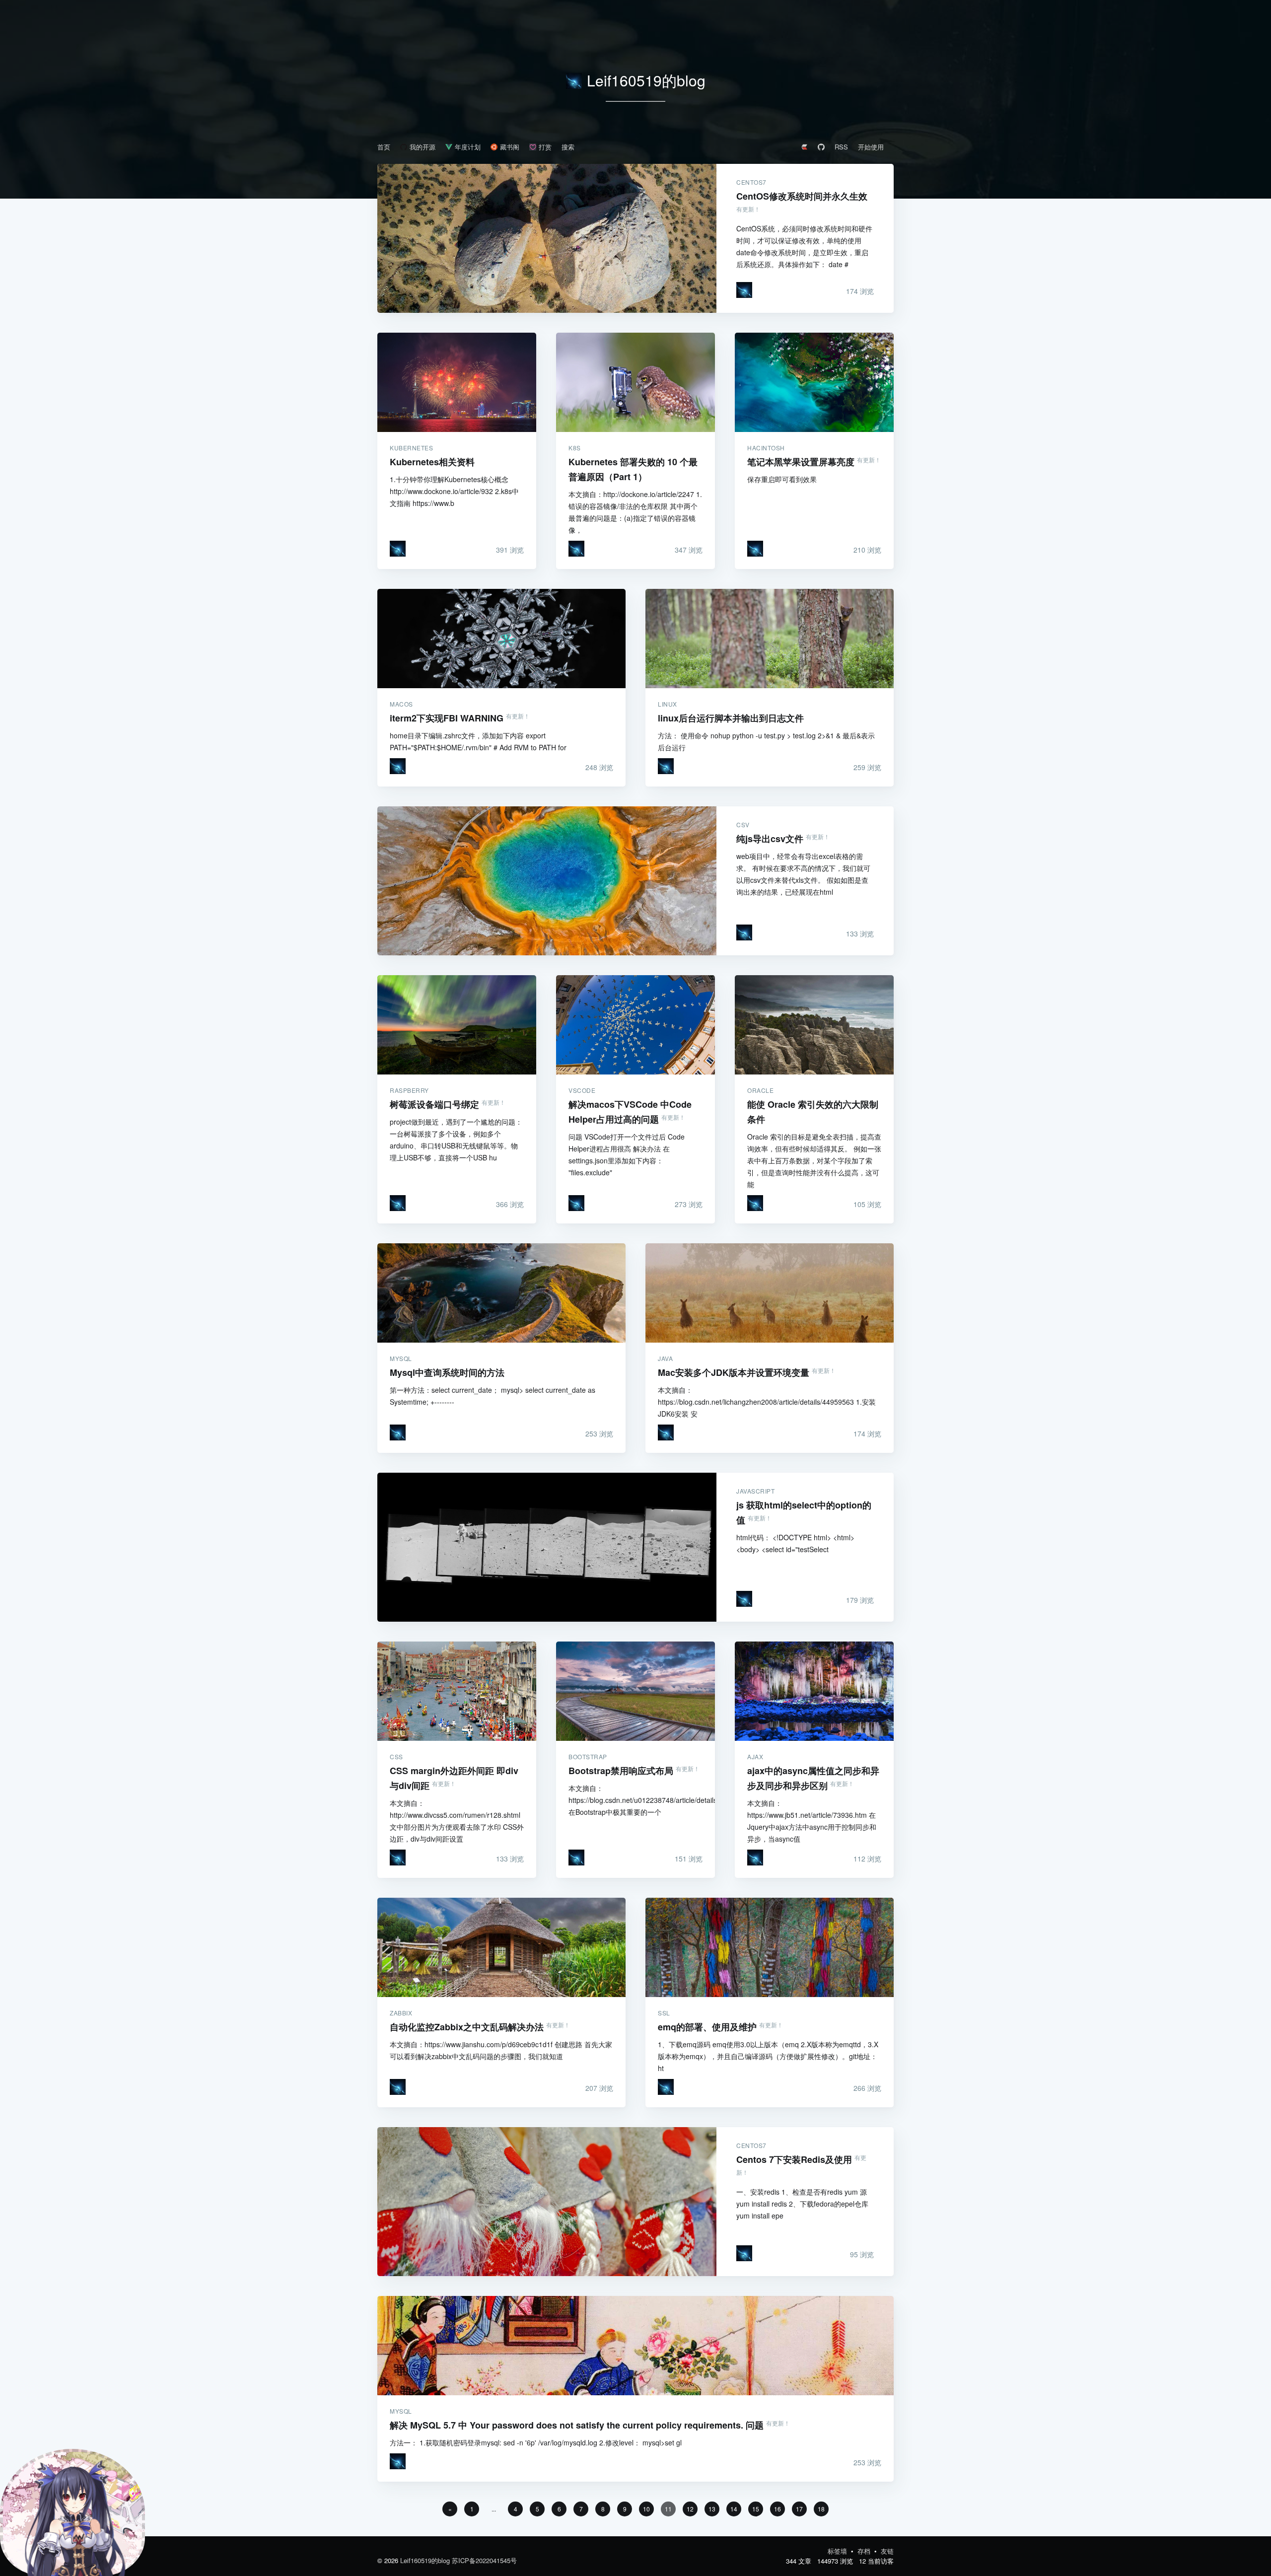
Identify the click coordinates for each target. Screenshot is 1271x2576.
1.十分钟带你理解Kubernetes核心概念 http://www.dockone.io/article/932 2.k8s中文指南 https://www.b (454, 491)
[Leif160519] (744, 290)
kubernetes (411, 448)
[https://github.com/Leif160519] (821, 147)
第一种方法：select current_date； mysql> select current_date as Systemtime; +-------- (493, 1396)
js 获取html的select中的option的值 (547, 1547)
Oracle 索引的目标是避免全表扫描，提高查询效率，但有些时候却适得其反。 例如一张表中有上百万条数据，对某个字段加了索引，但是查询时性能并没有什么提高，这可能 (814, 1160)
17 (799, 2509)
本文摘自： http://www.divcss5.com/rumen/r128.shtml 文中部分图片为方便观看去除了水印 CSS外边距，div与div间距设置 (457, 1821)
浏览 (860, 291)
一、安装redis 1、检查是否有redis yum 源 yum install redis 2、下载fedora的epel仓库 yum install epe (802, 2204)
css (396, 1757)
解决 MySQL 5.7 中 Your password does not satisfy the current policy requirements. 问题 (635, 2346)
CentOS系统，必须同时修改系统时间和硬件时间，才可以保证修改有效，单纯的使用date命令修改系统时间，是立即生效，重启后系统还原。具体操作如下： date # (804, 246)
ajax (755, 1757)
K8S (575, 448)
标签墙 (838, 2551)
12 (690, 2509)
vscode (582, 1090)
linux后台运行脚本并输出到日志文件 (770, 639)
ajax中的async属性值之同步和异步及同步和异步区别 (814, 1691)
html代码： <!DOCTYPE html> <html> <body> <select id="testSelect (795, 1543)
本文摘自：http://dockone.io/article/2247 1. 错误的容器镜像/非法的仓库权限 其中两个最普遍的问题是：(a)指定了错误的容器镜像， (635, 512)
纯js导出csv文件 (547, 881)
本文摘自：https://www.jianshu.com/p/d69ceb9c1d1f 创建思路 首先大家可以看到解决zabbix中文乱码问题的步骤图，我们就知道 (501, 2050)
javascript (755, 1491)
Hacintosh (766, 448)
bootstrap (588, 1757)
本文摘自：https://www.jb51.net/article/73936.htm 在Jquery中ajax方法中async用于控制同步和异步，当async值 (812, 1821)
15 (756, 2509)
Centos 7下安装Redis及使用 (547, 2202)
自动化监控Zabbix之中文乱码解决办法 (501, 1947)
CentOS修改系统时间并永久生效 (547, 238)
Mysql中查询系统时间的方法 (501, 1293)
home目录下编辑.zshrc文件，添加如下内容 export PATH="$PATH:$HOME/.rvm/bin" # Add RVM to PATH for (478, 741)
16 (777, 2509)
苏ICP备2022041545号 (484, 2560)
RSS (841, 147)
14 (734, 2509)
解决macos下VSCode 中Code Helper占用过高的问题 (635, 1025)
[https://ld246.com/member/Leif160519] (804, 147)
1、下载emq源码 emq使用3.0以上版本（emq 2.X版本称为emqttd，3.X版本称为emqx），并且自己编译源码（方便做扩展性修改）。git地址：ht (768, 2056)
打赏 (545, 147)
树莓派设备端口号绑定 (457, 1025)
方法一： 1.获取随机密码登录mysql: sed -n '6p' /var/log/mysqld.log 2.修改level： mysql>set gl (536, 2442)
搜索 (568, 147)
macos (401, 704)
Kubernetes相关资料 (457, 382)
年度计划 (468, 147)
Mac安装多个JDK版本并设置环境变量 (770, 1293)
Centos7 (751, 182)
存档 (865, 2551)
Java (665, 1359)
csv (743, 825)
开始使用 (871, 147)
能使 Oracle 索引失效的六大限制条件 (814, 1025)
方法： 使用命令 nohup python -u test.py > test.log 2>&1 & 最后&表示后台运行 (766, 741)
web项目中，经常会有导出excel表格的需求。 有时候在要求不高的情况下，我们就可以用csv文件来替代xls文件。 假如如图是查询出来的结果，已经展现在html (803, 874)
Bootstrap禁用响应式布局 (635, 1691)
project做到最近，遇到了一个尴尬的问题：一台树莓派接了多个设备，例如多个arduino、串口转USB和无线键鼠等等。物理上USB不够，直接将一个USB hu (456, 1140)
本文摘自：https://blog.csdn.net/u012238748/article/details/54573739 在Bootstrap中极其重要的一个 (635, 1800)
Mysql (401, 1359)
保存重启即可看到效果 (782, 479)
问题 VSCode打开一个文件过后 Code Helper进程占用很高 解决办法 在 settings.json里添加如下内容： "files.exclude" (627, 1154)
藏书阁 (510, 147)
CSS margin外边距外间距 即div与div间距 (457, 1691)
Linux (668, 704)
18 (821, 2509)
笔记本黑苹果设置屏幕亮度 (814, 382)
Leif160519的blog (646, 80)
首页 (384, 147)
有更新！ (748, 209)
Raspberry (409, 1090)
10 (646, 2509)
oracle (760, 1090)
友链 (887, 2551)
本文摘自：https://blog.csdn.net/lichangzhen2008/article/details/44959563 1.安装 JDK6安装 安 (767, 1402)
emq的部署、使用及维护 (770, 1947)
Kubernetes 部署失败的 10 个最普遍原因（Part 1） (635, 382)
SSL (664, 2013)
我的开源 (423, 147)
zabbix (401, 2013)
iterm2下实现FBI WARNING (501, 639)
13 (712, 2509)
